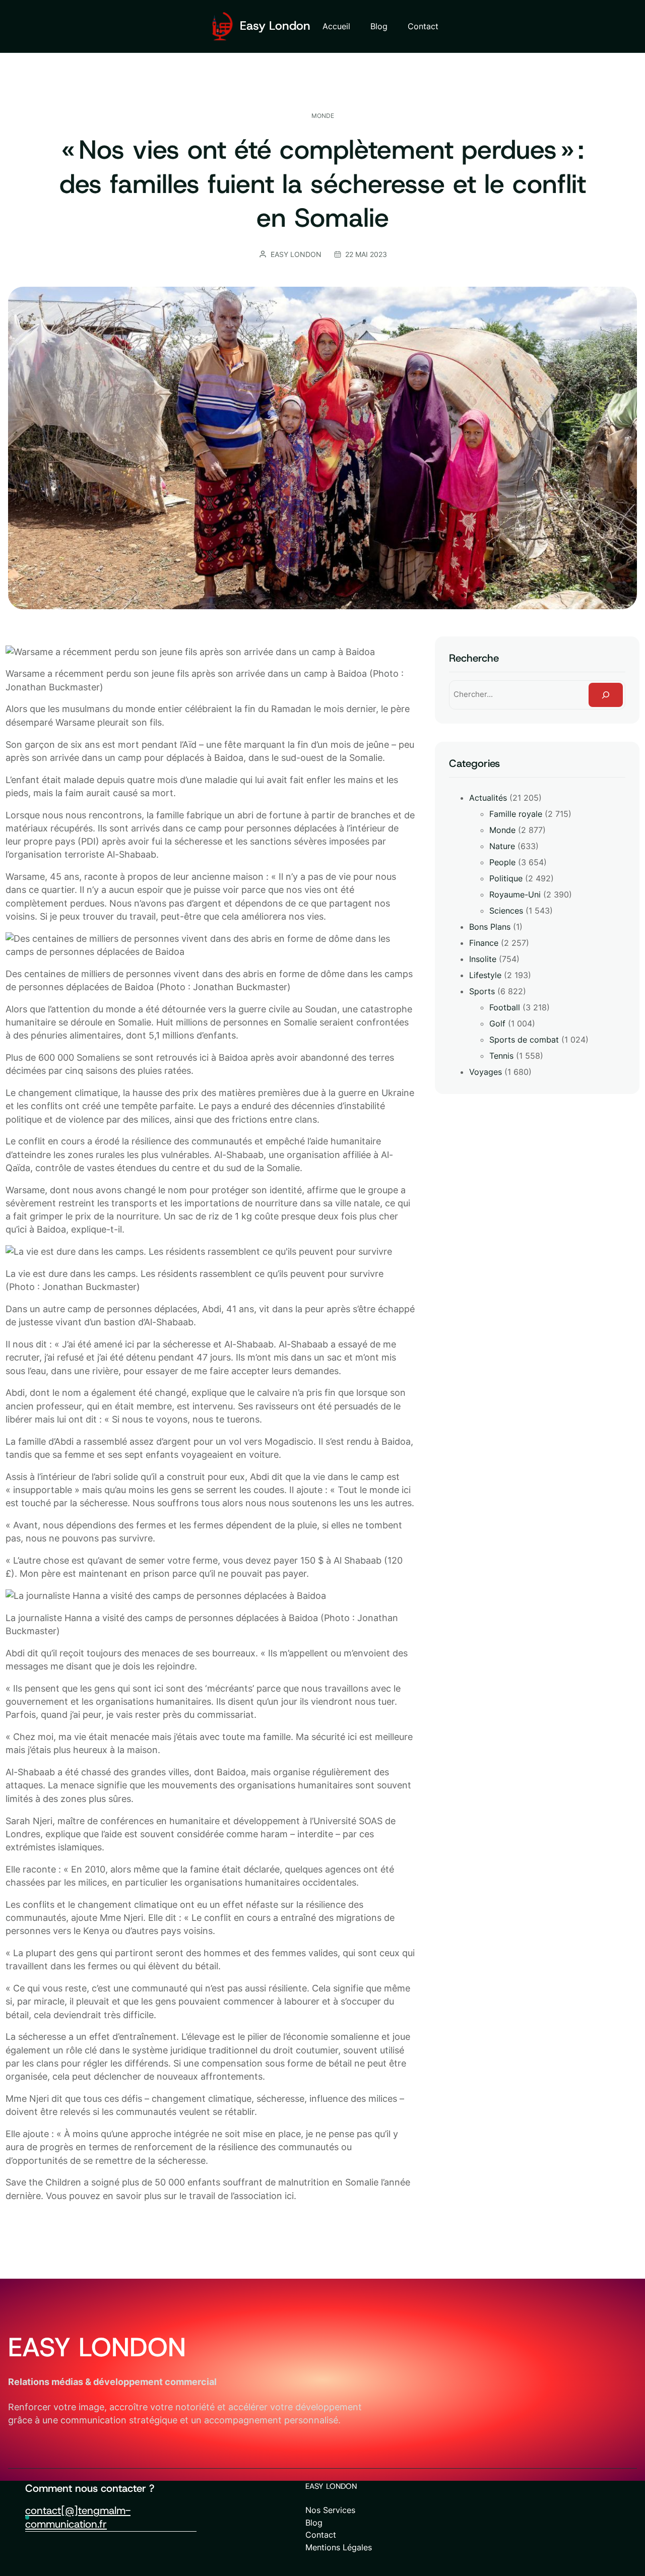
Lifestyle (485, 975)
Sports (482, 991)
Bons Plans (490, 927)
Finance (484, 943)
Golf (497, 1023)
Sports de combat (524, 1040)
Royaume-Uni (515, 894)
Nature (502, 846)
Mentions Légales (339, 2547)
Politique (506, 878)
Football (505, 1007)
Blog (314, 2523)
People (502, 862)
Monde (323, 116)
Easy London (275, 26)
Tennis (501, 1056)
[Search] (606, 695)
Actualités (488, 798)
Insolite (483, 959)
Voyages (486, 1072)
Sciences (506, 911)
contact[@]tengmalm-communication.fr (78, 2517)
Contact (321, 2535)
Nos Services (330, 2510)
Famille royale (516, 814)
